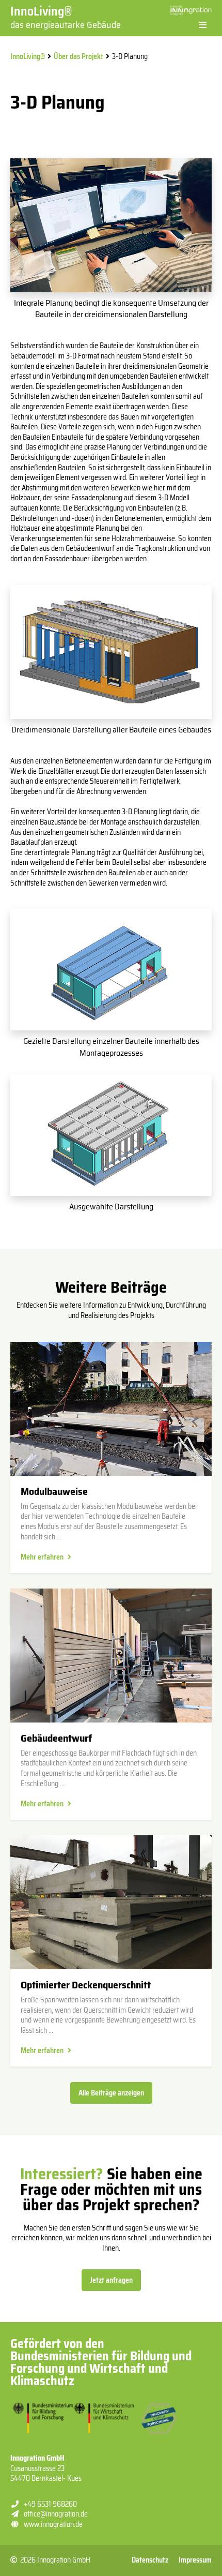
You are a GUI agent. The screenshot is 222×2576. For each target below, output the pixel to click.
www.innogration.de (53, 2524)
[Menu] (203, 25)
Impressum (195, 2560)
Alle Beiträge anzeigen (111, 2093)
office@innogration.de (56, 2514)
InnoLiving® (66, 17)
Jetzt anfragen (111, 2280)
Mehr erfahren (42, 1557)
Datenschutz (150, 2560)
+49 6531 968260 (50, 2504)
